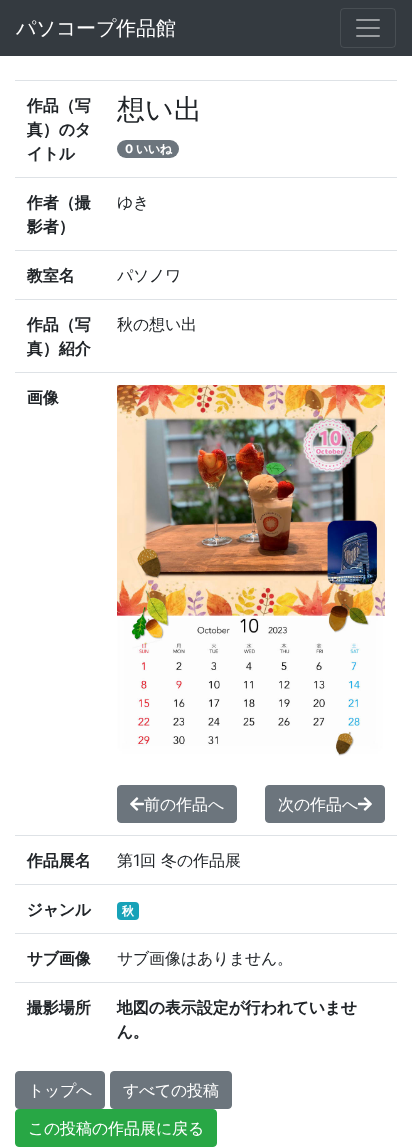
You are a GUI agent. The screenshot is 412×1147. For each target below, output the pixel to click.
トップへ (60, 1090)
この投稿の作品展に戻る (116, 1128)
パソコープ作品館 (96, 28)
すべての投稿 (171, 1090)
